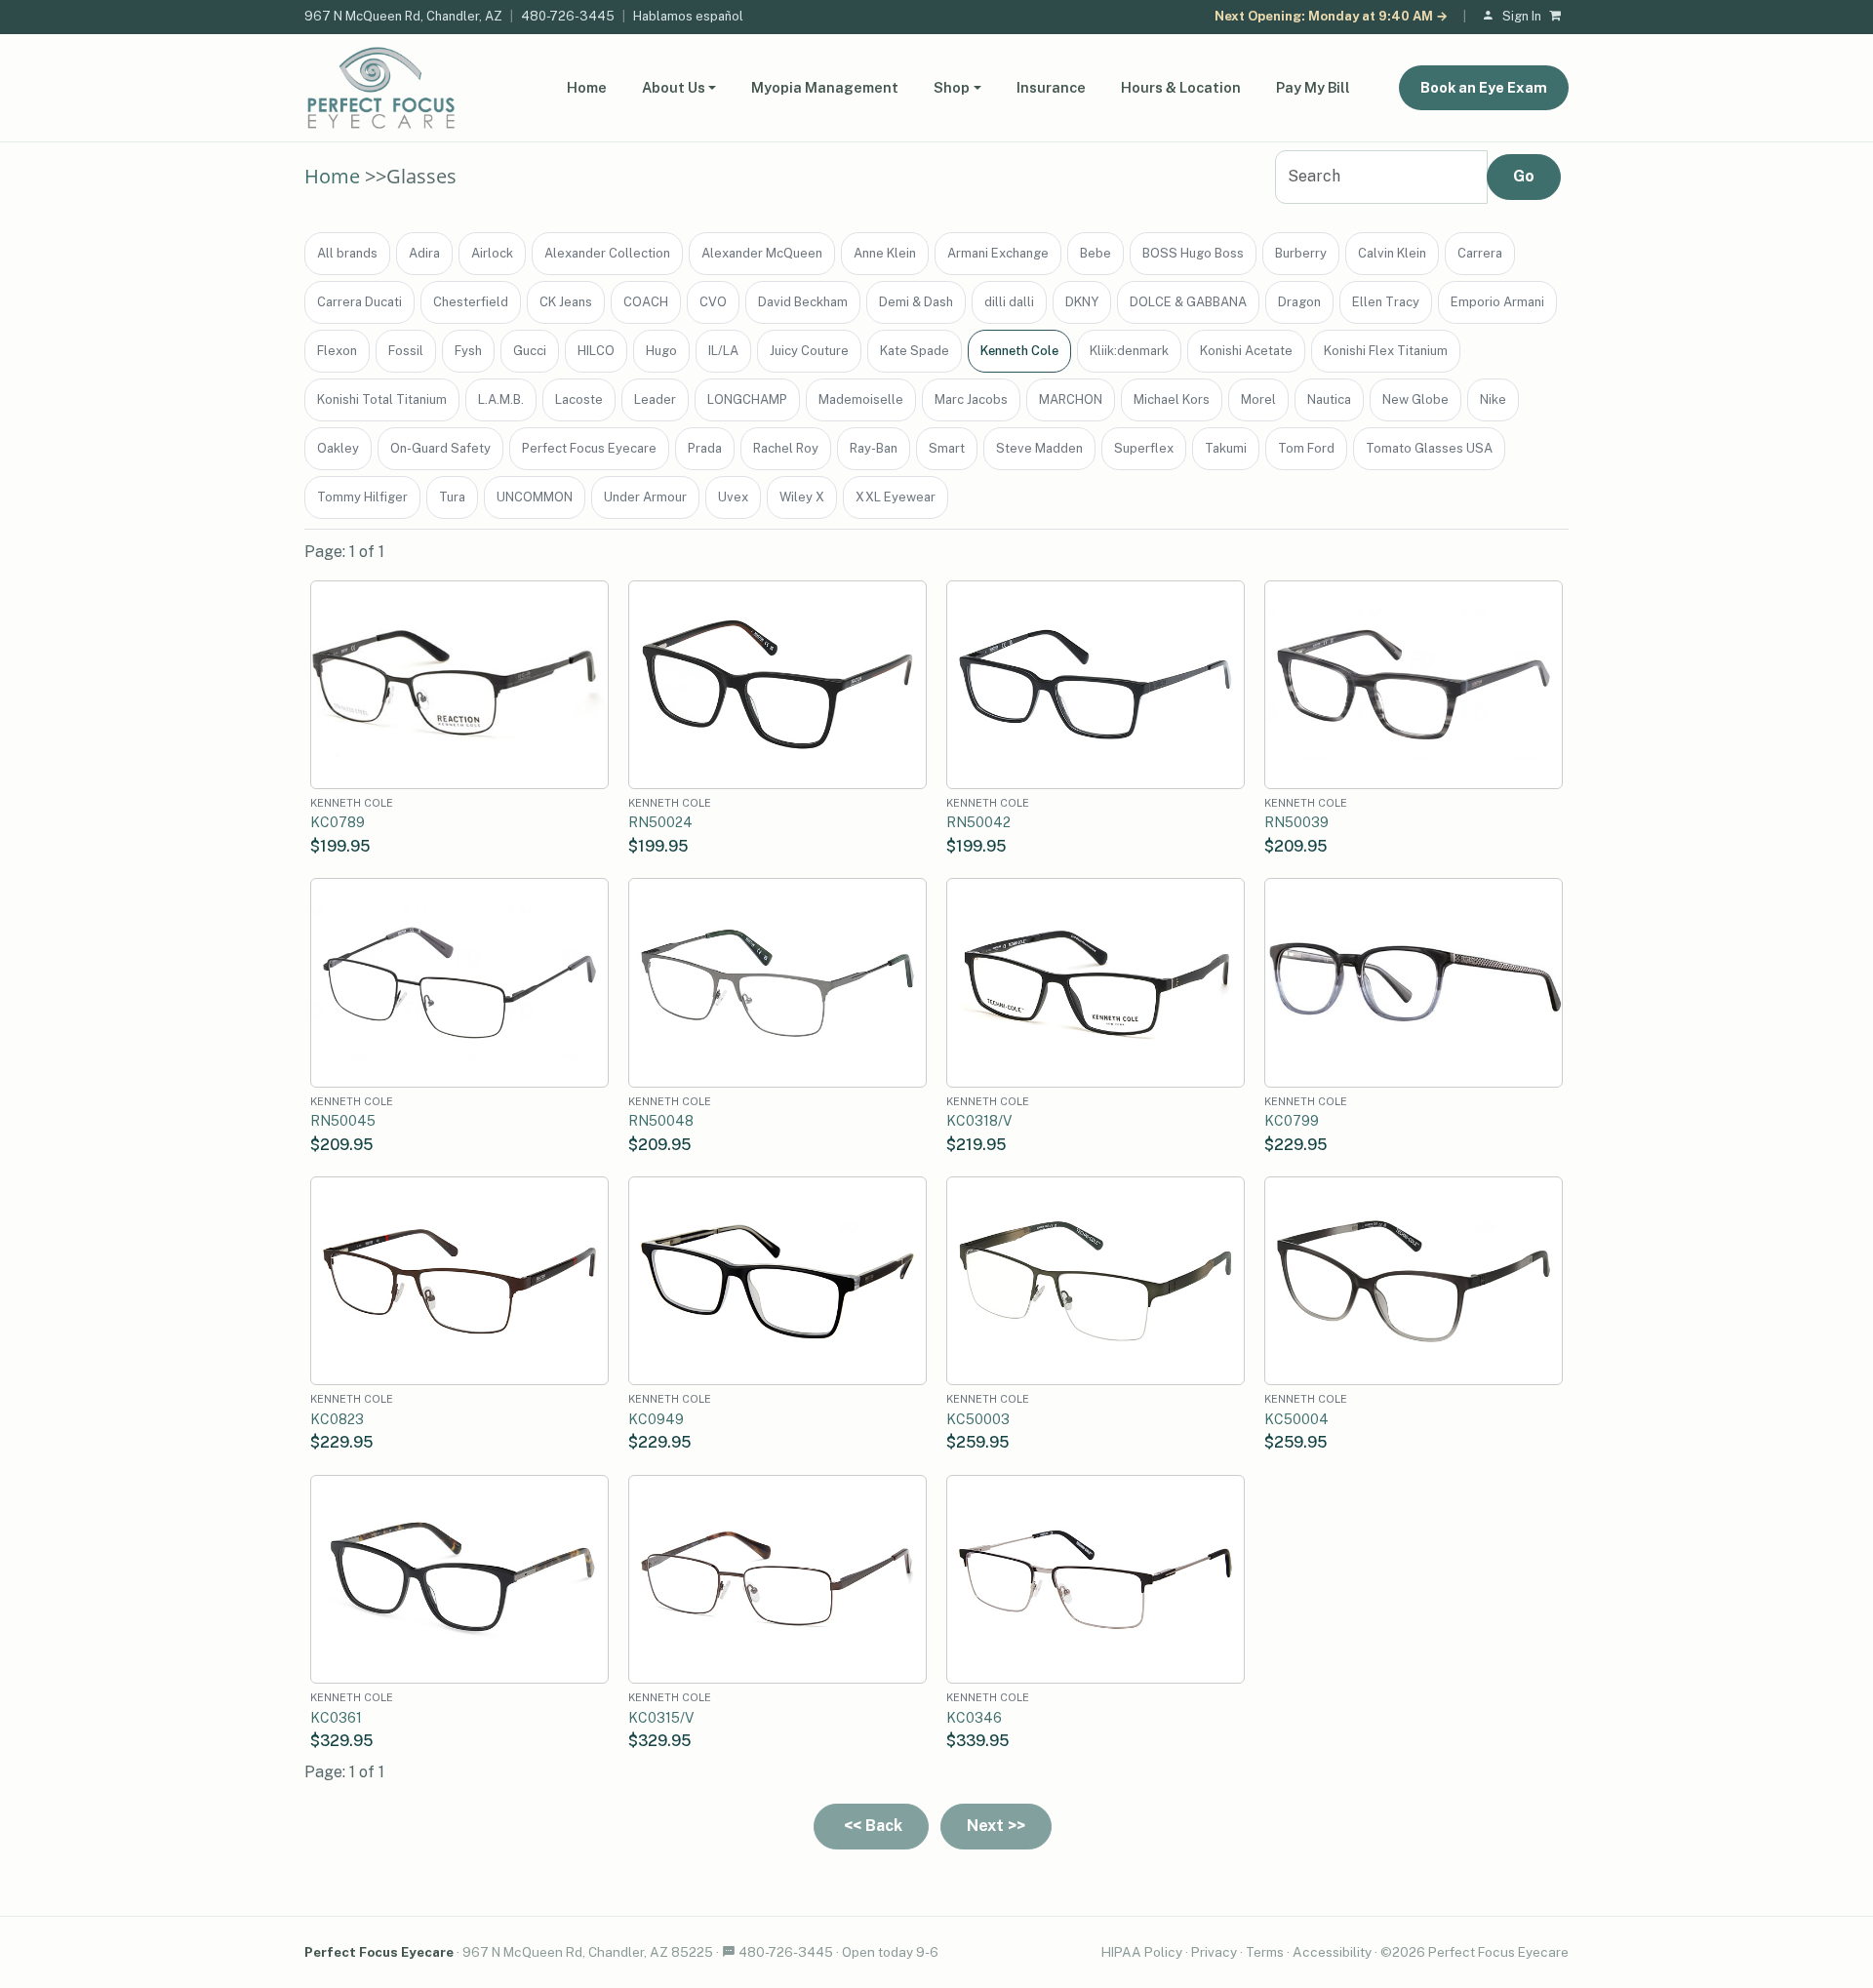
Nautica (1329, 399)
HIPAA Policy (1142, 1952)
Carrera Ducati (359, 302)
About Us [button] (674, 87)
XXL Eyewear (896, 497)
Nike (1493, 399)
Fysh (468, 351)
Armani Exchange (998, 253)
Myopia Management (825, 87)
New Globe (1415, 399)
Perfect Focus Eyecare (589, 448)
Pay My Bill (1313, 87)
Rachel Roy (786, 448)
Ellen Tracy (1386, 302)
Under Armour (645, 497)
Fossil (406, 351)
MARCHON (1071, 399)
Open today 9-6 (890, 1952)
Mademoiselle (861, 399)
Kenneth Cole (1019, 351)
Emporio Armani (1497, 302)
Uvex (733, 497)
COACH (646, 302)
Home (587, 87)
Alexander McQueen (762, 253)
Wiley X (802, 497)
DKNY (1082, 302)
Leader (655, 399)
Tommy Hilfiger (362, 497)
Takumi (1226, 448)
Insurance (1051, 87)
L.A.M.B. (501, 399)
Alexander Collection (607, 253)
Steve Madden (1039, 448)
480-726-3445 (568, 16)
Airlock (492, 253)
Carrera (1480, 253)
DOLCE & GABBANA (1188, 302)
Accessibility (1332, 1952)
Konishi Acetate (1246, 351)
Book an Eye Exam (1484, 87)
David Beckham (803, 302)
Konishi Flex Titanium (1386, 351)
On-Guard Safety (440, 448)
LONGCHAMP (747, 399)
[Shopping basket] (1559, 17)
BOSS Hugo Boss (1193, 253)
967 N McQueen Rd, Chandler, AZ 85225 (588, 1952)
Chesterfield (471, 302)
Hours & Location (1181, 87)
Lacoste (579, 399)
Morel (1258, 399)
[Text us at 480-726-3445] (729, 1952)
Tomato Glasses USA (1429, 448)
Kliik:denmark (1129, 351)
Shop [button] (952, 87)
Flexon (337, 351)
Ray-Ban (874, 448)
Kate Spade (915, 351)
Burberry (1301, 253)
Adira (424, 253)
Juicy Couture (809, 351)
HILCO (596, 351)
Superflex (1144, 448)
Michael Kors (1172, 399)
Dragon (1299, 302)
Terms (1265, 1952)
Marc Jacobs (971, 399)
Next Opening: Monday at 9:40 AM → (1331, 16)
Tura (452, 497)
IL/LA (723, 351)
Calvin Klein (1392, 253)
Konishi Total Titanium (382, 399)
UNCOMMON (535, 497)
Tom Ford (1306, 448)
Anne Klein (885, 253)
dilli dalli (1009, 302)
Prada (705, 448)
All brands (347, 253)
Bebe (1096, 253)
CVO (713, 302)
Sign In (1522, 16)
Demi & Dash (916, 302)
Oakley (338, 448)
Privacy (1214, 1952)
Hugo (661, 351)
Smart (947, 448)
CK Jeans (566, 302)
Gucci (530, 351)
